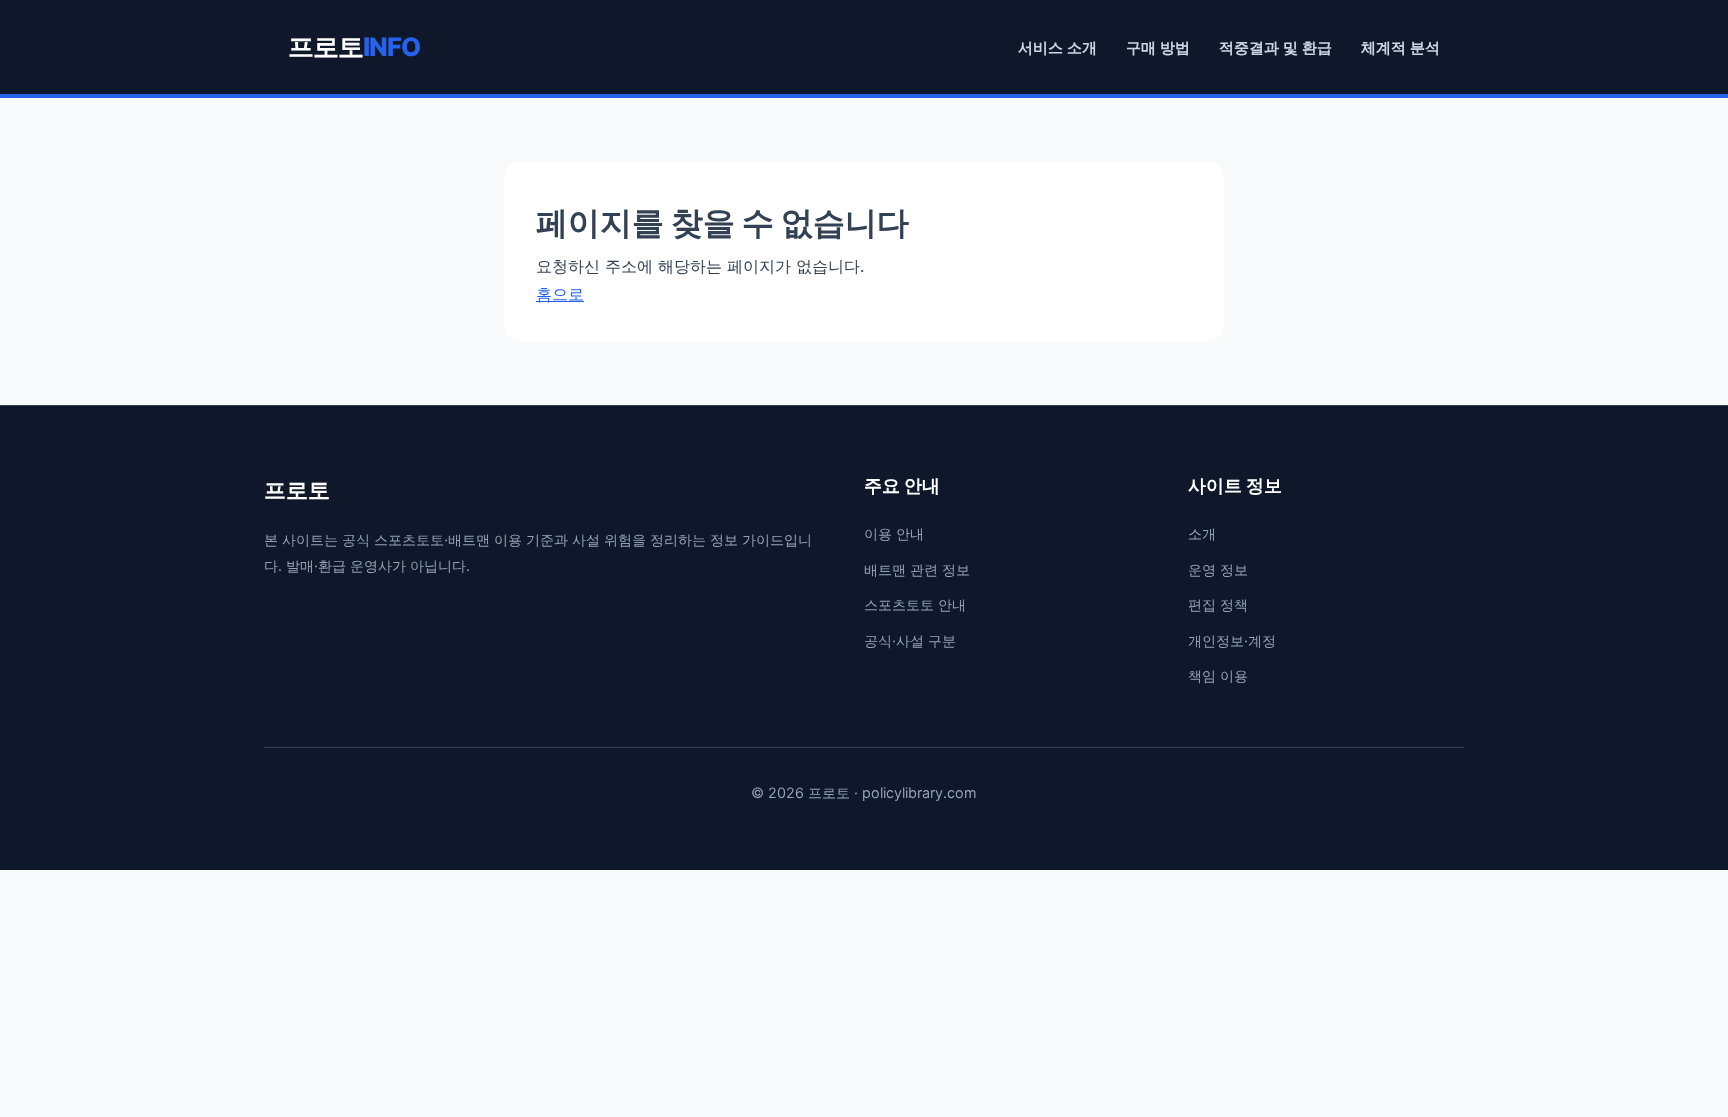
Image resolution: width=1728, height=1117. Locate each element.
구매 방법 (1158, 47)
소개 (1202, 533)
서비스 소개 (1057, 47)
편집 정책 (1218, 604)
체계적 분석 (1400, 47)
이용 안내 (894, 533)
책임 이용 (1218, 675)
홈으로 (560, 294)
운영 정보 (1218, 569)
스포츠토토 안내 (915, 604)
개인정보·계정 (1232, 640)
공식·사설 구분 (910, 640)
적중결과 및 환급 (1275, 47)
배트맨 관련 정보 (917, 569)
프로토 (354, 46)
